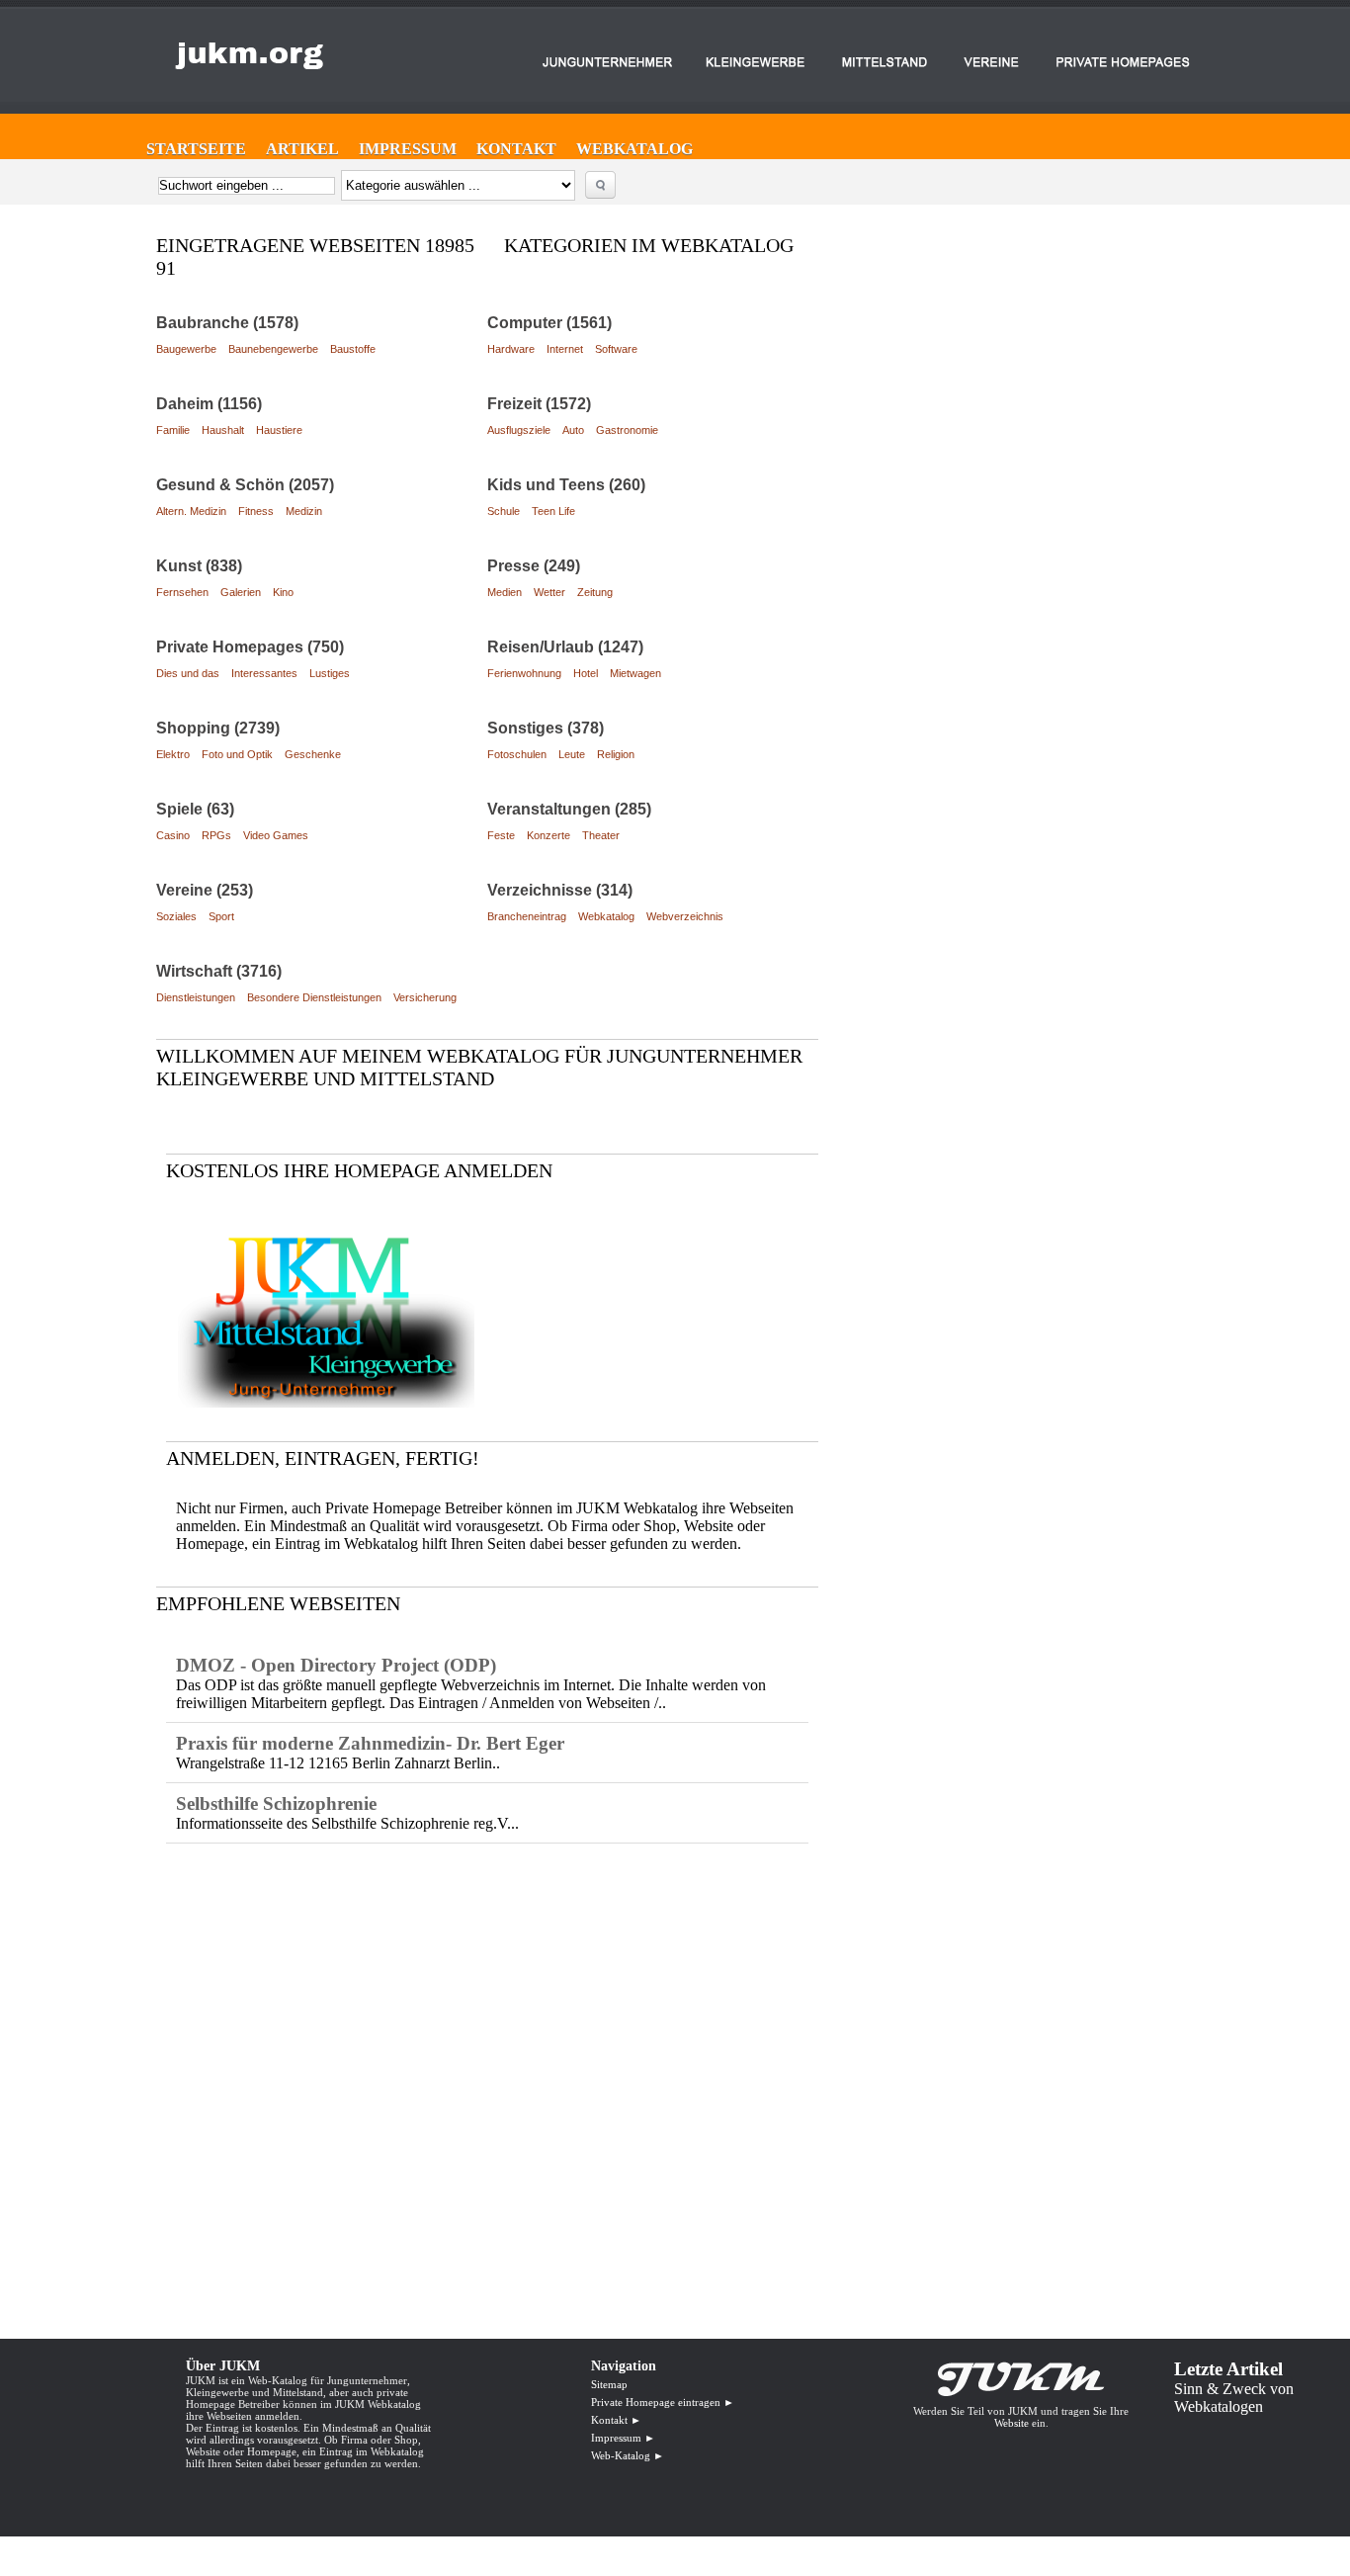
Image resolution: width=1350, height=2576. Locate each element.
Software (616, 349)
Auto (573, 430)
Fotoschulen (517, 754)
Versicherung (425, 997)
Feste (501, 835)
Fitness (256, 511)
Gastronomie (627, 430)
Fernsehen (182, 592)
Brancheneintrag (527, 916)
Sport (221, 916)
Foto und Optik (237, 754)
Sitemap (609, 2384)
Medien (505, 592)
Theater (601, 835)
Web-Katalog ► (628, 2455)
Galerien (241, 592)
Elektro (173, 754)
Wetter (549, 592)
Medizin (304, 511)
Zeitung (595, 592)
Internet (565, 349)
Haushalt (223, 430)
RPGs (216, 835)
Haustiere (279, 430)
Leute (572, 754)
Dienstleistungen (196, 997)
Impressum (408, 149)
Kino (283, 592)
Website (1012, 2423)
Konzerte (548, 835)
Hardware (511, 349)
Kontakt (516, 149)
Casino (173, 835)
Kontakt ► (616, 2420)
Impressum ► (623, 2438)
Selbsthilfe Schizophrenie (276, 1803)
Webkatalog (634, 149)
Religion (616, 754)
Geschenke (313, 754)
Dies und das (188, 673)
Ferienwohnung (524, 673)
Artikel (302, 149)
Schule (504, 511)
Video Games (276, 835)
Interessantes (264, 673)
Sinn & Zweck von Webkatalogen (1234, 2398)
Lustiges (330, 673)
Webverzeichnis (685, 916)
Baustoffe (353, 349)
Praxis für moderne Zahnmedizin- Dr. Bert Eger (370, 1743)
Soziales (176, 916)
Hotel (586, 673)
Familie (173, 430)
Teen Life (553, 511)
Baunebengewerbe (273, 349)
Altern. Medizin (191, 511)
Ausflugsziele (519, 430)
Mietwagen (635, 673)
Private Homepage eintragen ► (663, 2402)
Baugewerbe (186, 349)
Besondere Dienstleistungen (314, 997)
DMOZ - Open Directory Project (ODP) (336, 1665)
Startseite (196, 149)
